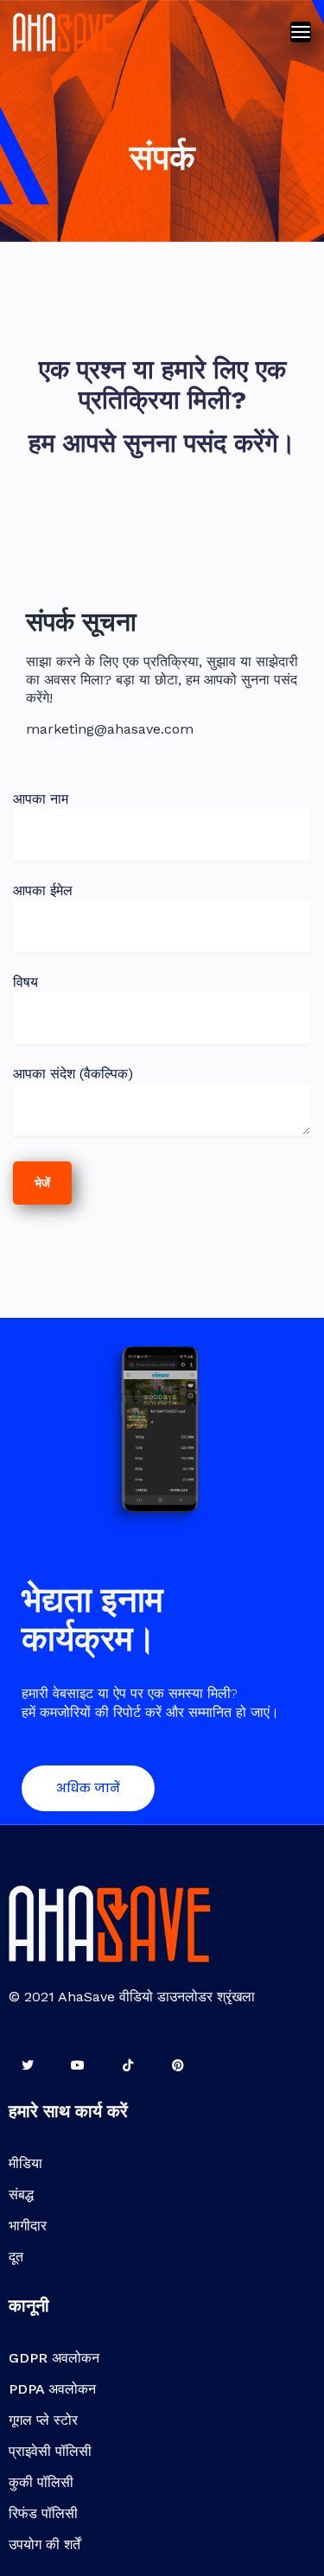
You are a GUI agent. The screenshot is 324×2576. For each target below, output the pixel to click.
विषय (25, 982)
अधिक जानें (88, 1788)
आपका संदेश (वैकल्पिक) (73, 1074)
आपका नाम (41, 799)
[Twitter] (28, 2066)
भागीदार (28, 2226)
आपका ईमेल (43, 890)
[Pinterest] (178, 2066)
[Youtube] (78, 2066)
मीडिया (25, 2163)
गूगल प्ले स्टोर (43, 2420)
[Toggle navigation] (301, 32)
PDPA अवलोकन (52, 2389)
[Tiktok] (128, 2066)
